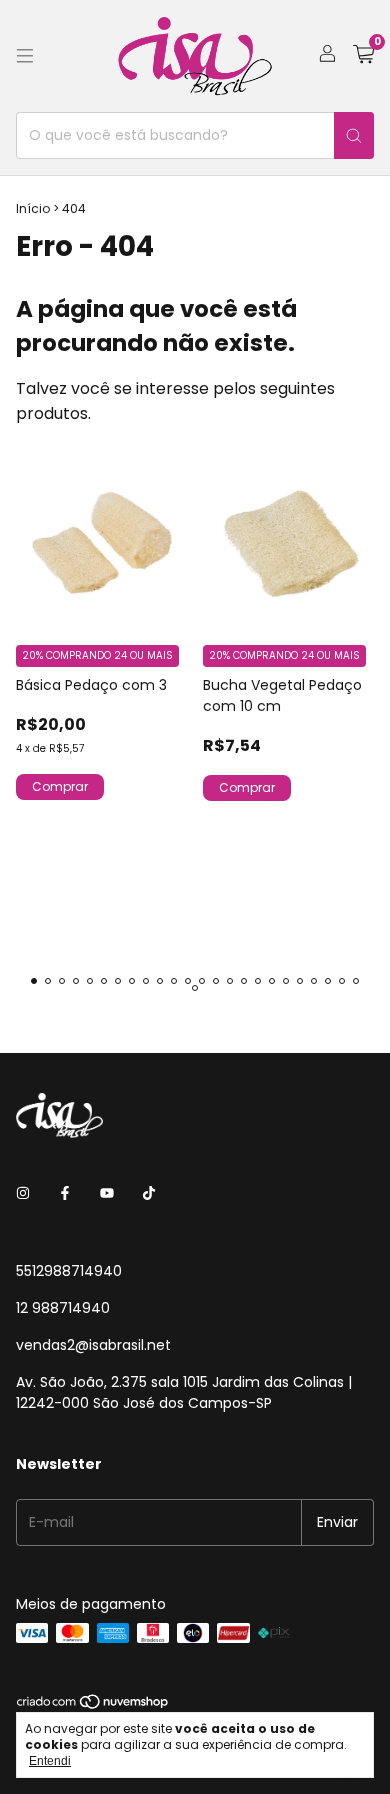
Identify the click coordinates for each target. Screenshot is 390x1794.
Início (33, 208)
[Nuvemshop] (93, 1705)
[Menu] (25, 56)
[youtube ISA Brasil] (107, 1194)
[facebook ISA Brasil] (65, 1194)
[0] (363, 56)
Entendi (50, 1761)
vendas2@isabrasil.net (93, 1345)
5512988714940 (69, 1271)
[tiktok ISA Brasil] (149, 1194)
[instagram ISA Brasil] (23, 1194)
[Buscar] (354, 135)
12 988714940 (63, 1308)
